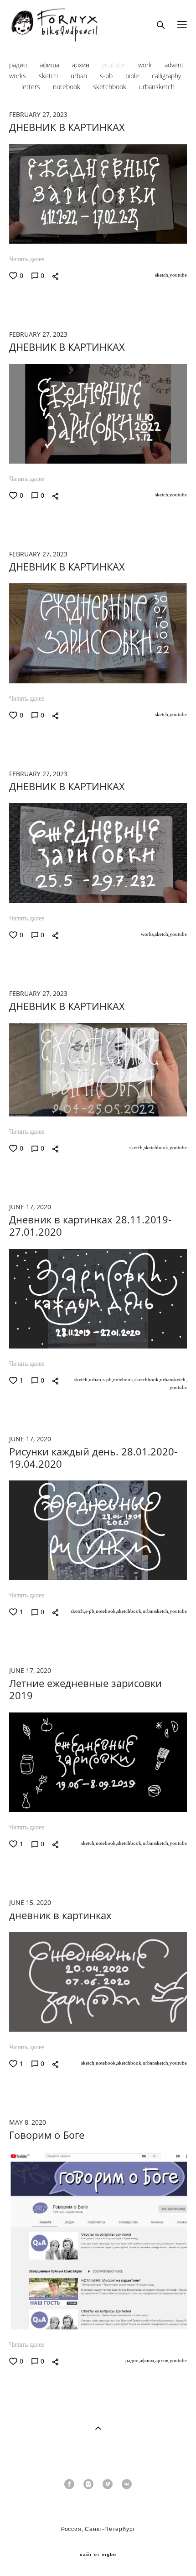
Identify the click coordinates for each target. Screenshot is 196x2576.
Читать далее (27, 259)
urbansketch (157, 87)
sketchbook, (157, 1147)
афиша (50, 65)
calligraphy (166, 76)
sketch (49, 76)
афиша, (148, 2360)
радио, (133, 2360)
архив (82, 65)
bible (133, 76)
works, (148, 934)
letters (32, 87)
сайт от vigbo (98, 2555)
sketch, (162, 275)
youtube (115, 65)
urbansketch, (173, 1379)
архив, (162, 2360)
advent (174, 65)
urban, (96, 1379)
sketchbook (111, 87)
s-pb (107, 76)
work (146, 65)
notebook (67, 87)
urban (80, 76)
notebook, (124, 1379)
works (18, 76)
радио (19, 65)
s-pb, (108, 1379)
